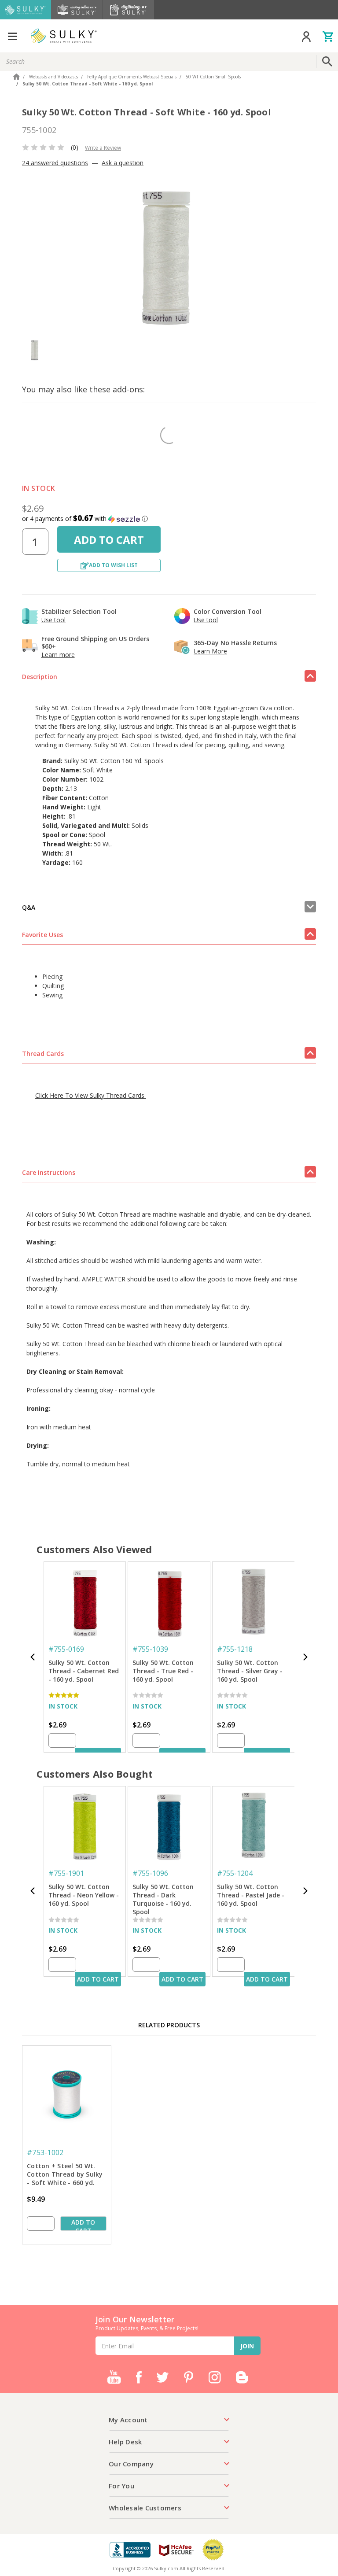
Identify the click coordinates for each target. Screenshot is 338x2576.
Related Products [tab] (169, 2025)
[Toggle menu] (12, 36)
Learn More (210, 651)
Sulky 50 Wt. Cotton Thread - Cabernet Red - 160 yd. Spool (84, 1671)
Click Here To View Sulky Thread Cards (91, 1095)
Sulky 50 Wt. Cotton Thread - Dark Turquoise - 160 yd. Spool (163, 1896)
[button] (169, 519)
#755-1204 (235, 1873)
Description (40, 677)
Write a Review (103, 148)
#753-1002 (45, 2152)
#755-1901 (66, 1873)
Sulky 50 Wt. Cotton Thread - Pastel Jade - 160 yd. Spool (251, 1895)
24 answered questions (55, 163)
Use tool (53, 620)
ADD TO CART (98, 1979)
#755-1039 (150, 1649)
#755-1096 (150, 1873)
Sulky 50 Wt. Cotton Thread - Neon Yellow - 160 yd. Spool (84, 1895)
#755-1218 (235, 1649)
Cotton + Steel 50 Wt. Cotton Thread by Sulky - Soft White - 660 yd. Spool (65, 2175)
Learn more (58, 655)
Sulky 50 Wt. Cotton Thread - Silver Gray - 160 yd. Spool (250, 1671)
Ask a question (123, 163)
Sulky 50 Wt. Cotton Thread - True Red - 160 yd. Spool (163, 1671)
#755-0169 (66, 1649)
